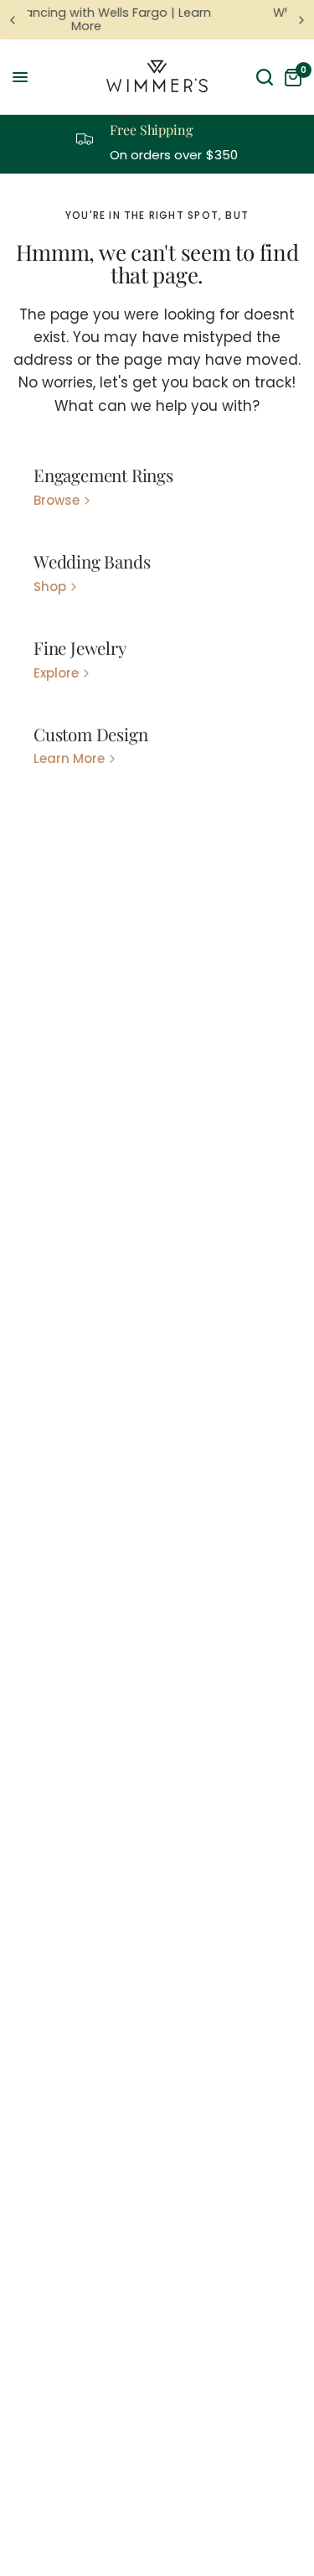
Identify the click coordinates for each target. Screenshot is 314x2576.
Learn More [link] (69, 758)
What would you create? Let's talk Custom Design (209, 19)
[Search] (265, 77)
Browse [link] (57, 500)
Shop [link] (50, 587)
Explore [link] (56, 673)
